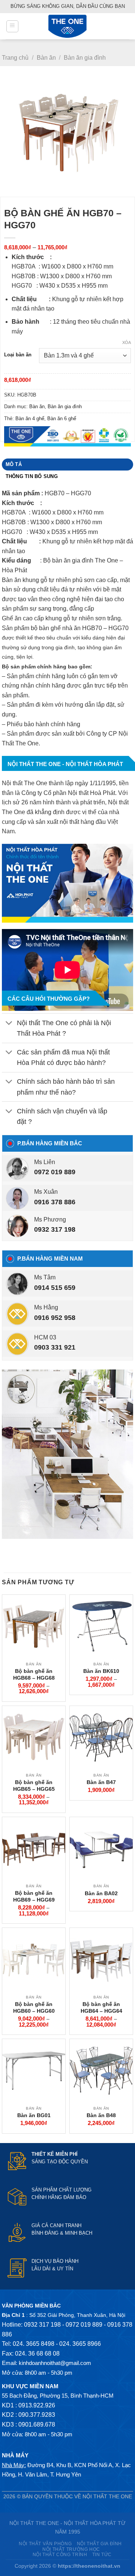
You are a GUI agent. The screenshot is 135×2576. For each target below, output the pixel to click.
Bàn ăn (46, 58)
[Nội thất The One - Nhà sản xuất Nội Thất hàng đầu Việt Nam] (67, 26)
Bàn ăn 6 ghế (62, 419)
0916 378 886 (55, 1202)
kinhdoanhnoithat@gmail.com (55, 2363)
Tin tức (102, 2555)
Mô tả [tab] (14, 464)
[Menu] (12, 26)
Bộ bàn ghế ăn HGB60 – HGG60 (34, 2007)
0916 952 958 (55, 1318)
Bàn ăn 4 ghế (30, 419)
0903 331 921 (55, 1347)
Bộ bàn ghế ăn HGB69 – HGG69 (34, 1896)
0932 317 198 (55, 1229)
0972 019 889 (55, 1172)
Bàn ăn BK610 (101, 1671)
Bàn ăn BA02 (101, 1893)
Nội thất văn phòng (45, 2544)
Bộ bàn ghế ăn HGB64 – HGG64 (101, 2007)
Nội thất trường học (71, 2549)
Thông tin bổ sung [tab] (32, 476)
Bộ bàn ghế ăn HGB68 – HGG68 (34, 1674)
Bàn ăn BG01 (34, 2115)
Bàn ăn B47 (101, 1782)
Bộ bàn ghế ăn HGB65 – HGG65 (34, 1786)
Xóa (127, 342)
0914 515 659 (55, 1288)
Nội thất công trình (60, 2555)
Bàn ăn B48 (101, 2115)
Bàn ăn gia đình (85, 58)
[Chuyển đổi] (9, 1023)
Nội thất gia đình (99, 2544)
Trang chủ (15, 58)
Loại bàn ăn (18, 355)
